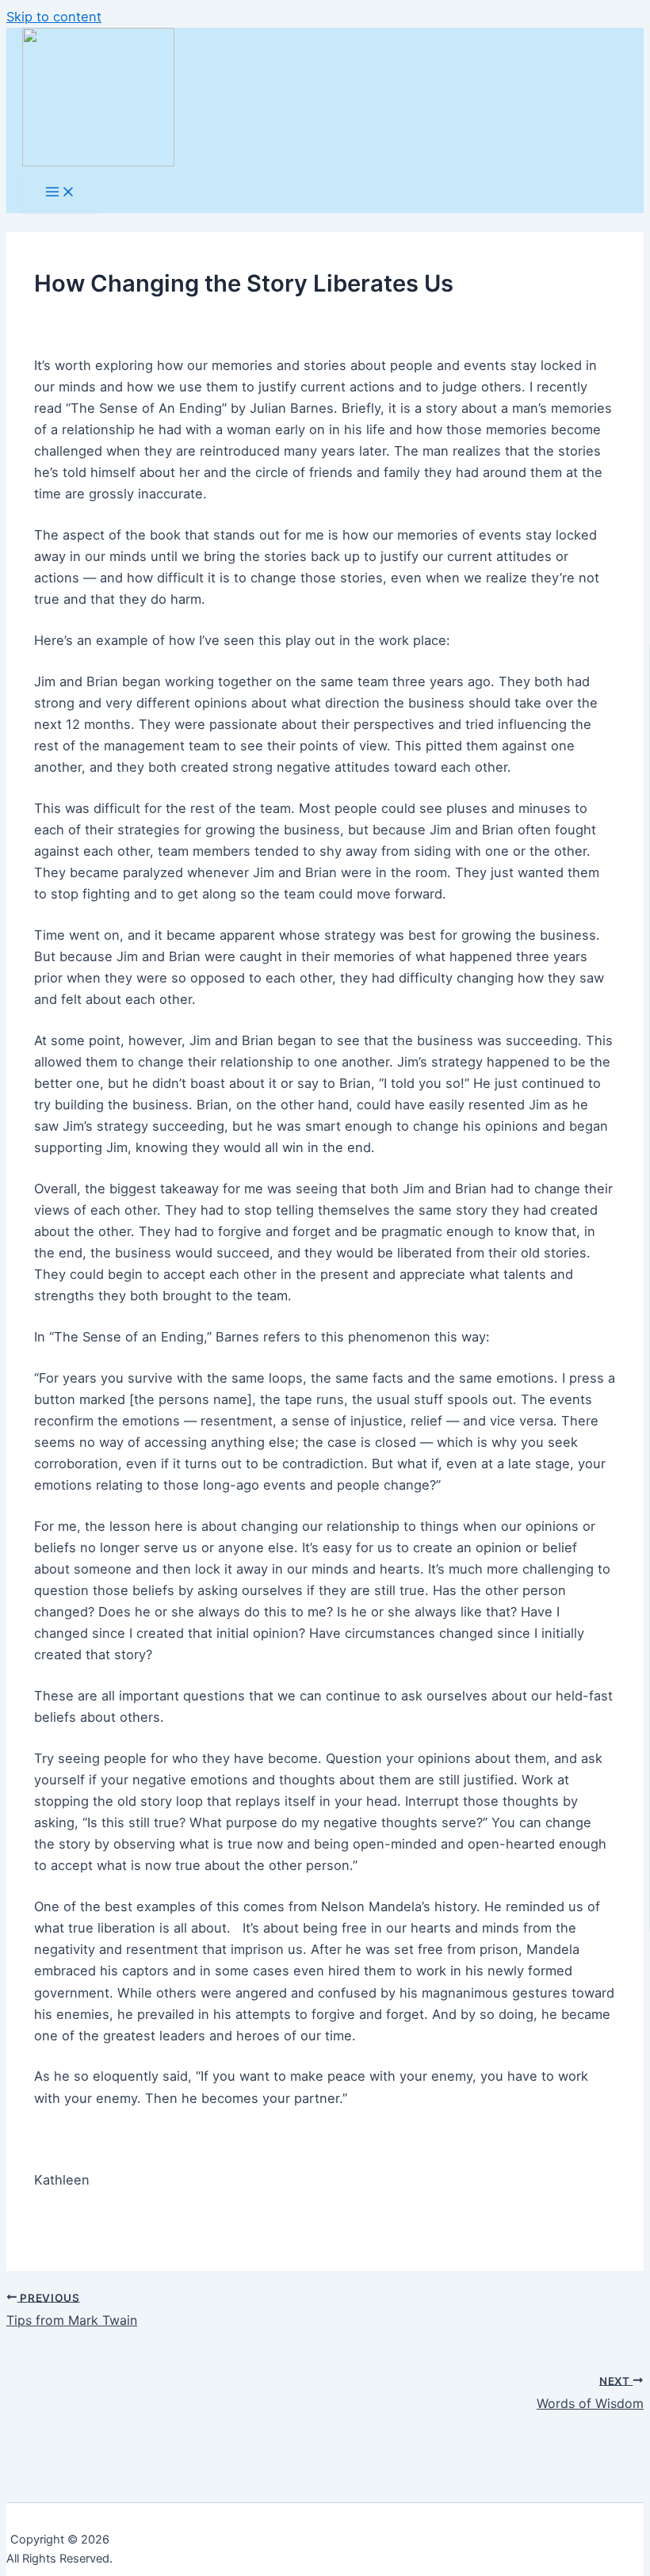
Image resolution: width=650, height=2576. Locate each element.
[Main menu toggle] (60, 193)
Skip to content (54, 17)
